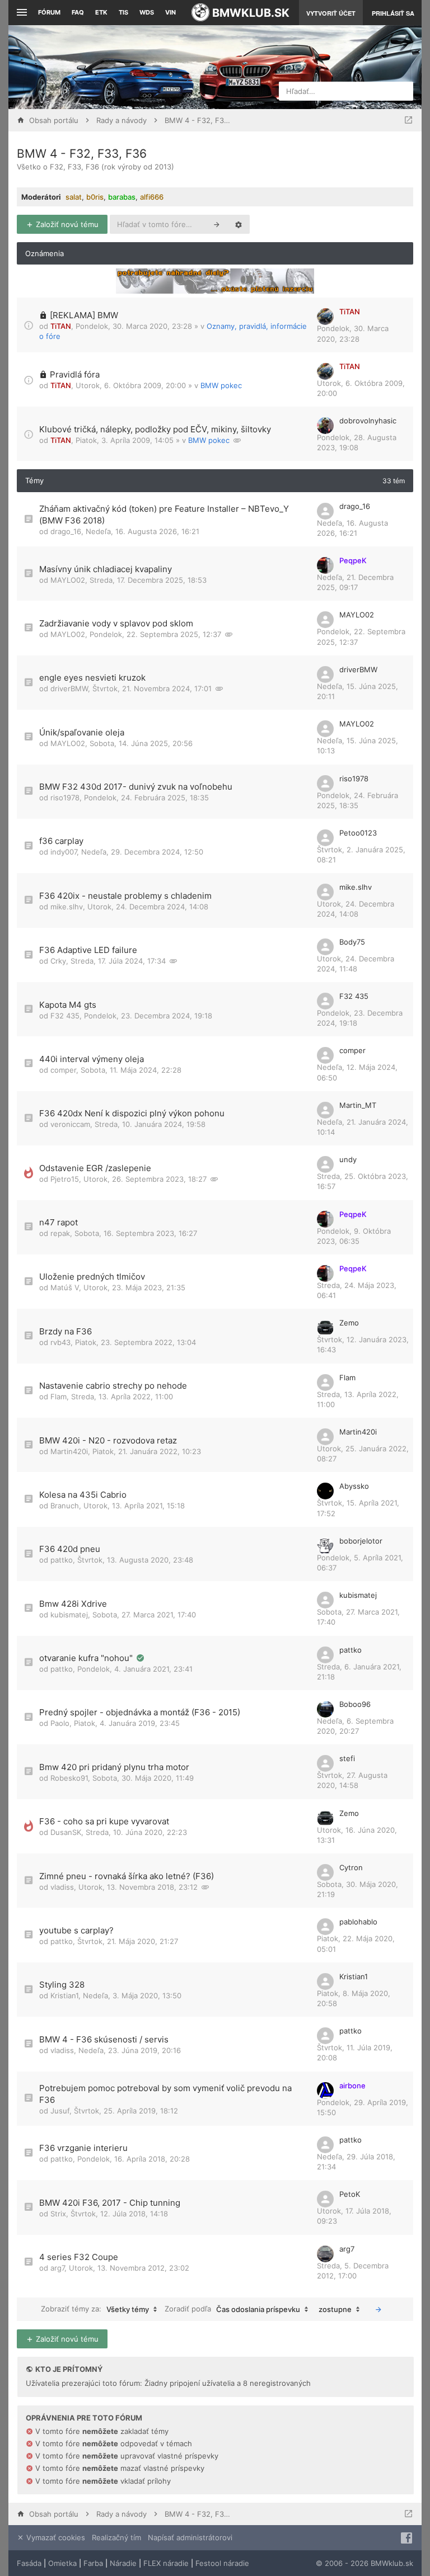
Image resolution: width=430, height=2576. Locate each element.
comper (63, 1070)
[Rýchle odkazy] (20, 13)
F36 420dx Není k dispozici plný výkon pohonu (132, 1113)
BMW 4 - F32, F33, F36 (82, 154)
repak (60, 1233)
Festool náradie (222, 2563)
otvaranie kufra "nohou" (87, 1658)
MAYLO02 (68, 580)
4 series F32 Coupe (79, 2257)
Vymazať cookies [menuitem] (55, 2537)
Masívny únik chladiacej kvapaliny (106, 569)
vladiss (62, 1887)
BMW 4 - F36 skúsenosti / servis (104, 2039)
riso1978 (65, 798)
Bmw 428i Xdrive (73, 1604)
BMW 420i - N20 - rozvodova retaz (108, 1440)
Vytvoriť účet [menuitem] (331, 13)
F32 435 (65, 1016)
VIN (170, 12)
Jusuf (60, 2111)
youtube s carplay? (76, 1930)
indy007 (64, 852)
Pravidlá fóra (75, 374)
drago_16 (66, 531)
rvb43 (60, 1342)
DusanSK (66, 1832)
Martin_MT (358, 1105)
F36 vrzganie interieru (83, 2148)
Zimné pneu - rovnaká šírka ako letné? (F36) (127, 1876)
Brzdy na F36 (66, 1331)
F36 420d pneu (70, 1549)
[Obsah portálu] (144, 67)
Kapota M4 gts (68, 1005)
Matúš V (65, 1287)
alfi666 (152, 197)
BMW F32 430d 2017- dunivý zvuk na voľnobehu (136, 787)
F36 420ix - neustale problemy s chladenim (125, 896)
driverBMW (69, 688)
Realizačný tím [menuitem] (116, 2537)
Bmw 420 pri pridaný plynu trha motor (114, 1767)
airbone (352, 2086)
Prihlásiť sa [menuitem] (393, 13)
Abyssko (354, 1486)
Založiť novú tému (66, 224)
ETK (101, 12)
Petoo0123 (358, 833)
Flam (59, 1396)
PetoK (350, 2194)
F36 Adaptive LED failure (88, 950)
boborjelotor (361, 1541)
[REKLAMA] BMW (84, 315)
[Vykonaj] (378, 2309)
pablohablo (358, 1922)
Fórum (49, 12)
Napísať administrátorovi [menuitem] (190, 2537)
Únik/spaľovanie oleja (82, 732)
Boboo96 (355, 1704)
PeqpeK (353, 560)
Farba (93, 2563)
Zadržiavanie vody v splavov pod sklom (116, 623)
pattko (62, 1560)
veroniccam (70, 1124)
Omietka (62, 2563)
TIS (123, 12)
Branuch (65, 1506)
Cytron (351, 1867)
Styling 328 (62, 1985)
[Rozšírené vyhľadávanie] (239, 224)
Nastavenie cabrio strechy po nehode (113, 1386)
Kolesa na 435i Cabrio (83, 1495)
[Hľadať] (217, 224)
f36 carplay (61, 841)
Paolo (60, 1723)
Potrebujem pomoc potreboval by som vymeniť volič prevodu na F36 (165, 2094)
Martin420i (69, 1451)
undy (348, 1159)
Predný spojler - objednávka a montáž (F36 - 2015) (140, 1712)
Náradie (123, 2563)
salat (74, 197)
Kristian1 (64, 1995)
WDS (147, 12)
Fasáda (29, 2563)
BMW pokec (221, 385)
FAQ (78, 12)
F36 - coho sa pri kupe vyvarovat (104, 1821)
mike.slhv (67, 907)
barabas (122, 197)
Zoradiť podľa (232, 2309)
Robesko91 (69, 1778)
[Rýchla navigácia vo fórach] (408, 120)
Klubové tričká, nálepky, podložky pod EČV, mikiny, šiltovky (155, 429)
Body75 (352, 942)
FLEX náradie (166, 2563)
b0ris (95, 197)
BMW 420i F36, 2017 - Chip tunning (110, 2203)
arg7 (57, 2268)
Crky (58, 961)
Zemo (349, 1323)
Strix (58, 2214)
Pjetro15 (65, 1179)
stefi (347, 1758)
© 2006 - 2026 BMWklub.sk (364, 2563)
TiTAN (61, 326)
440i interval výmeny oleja (92, 1059)
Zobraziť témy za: (95, 2309)
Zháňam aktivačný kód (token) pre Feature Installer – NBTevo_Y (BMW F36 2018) (164, 515)
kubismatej (69, 1615)
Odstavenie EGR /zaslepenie (95, 1168)
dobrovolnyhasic (368, 421)
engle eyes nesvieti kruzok (92, 678)
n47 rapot (59, 1222)
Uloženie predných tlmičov (92, 1277)
